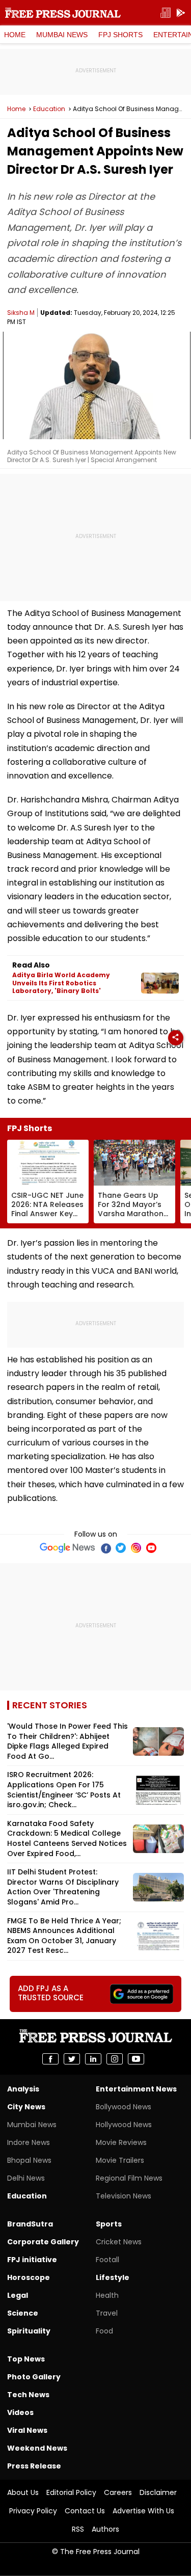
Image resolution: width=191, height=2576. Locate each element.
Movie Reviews (121, 2142)
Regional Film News (129, 2178)
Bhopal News (29, 2160)
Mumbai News (62, 35)
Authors (105, 2529)
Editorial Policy (71, 2492)
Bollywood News (124, 2107)
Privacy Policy (33, 2511)
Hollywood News (124, 2125)
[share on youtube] (136, 2059)
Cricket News (119, 2242)
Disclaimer (158, 2492)
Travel (107, 2313)
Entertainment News (136, 2089)
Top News (26, 2359)
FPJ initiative (32, 2260)
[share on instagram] (115, 2059)
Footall (107, 2260)
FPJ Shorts (120, 35)
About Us (23, 2492)
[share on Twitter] (72, 2059)
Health (107, 2295)
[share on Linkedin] (93, 2059)
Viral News (27, 2430)
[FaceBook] (105, 1548)
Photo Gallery (34, 2377)
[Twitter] (121, 1548)
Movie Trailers (120, 2160)
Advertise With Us (143, 2511)
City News (26, 2107)
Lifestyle (113, 2277)
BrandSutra (30, 2224)
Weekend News (37, 2448)
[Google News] (67, 1548)
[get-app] (181, 13)
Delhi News (26, 2178)
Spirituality (29, 2331)
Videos (20, 2412)
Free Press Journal (63, 13)
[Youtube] (151, 1548)
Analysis (23, 2089)
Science (23, 2313)
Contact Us (85, 2511)
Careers (118, 2492)
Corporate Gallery (43, 2242)
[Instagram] (136, 1548)
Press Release (34, 2466)
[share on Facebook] (50, 2059)
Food (104, 2331)
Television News (124, 2196)
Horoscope (29, 2277)
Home (15, 35)
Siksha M (21, 313)
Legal (18, 2295)
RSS (78, 2529)
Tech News (28, 2395)
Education (49, 109)
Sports (109, 2224)
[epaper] (166, 13)
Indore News (29, 2142)
